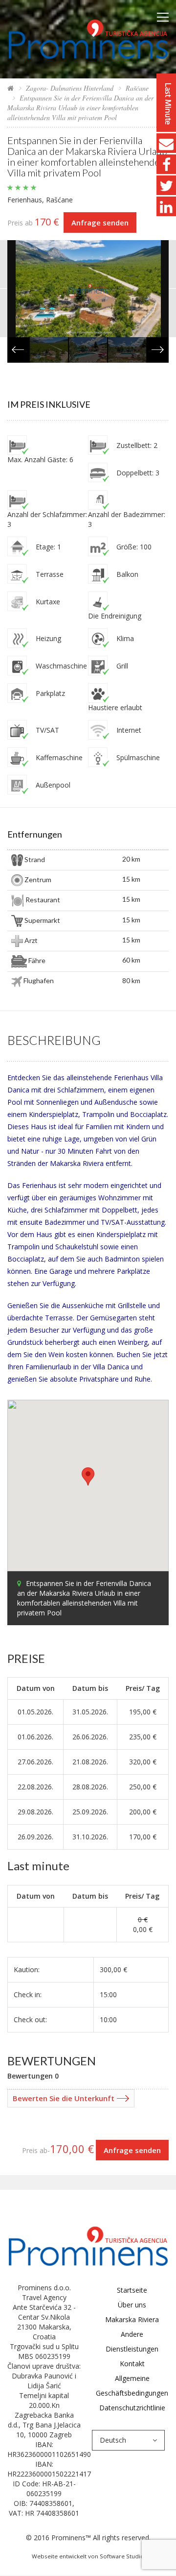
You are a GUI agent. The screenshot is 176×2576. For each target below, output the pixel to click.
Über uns (132, 2305)
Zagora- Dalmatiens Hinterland (70, 88)
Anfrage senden (100, 223)
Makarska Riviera (132, 2319)
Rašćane (137, 88)
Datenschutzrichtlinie (132, 2408)
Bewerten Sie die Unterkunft (64, 2098)
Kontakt (132, 2364)
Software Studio (122, 2556)
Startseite (132, 2290)
